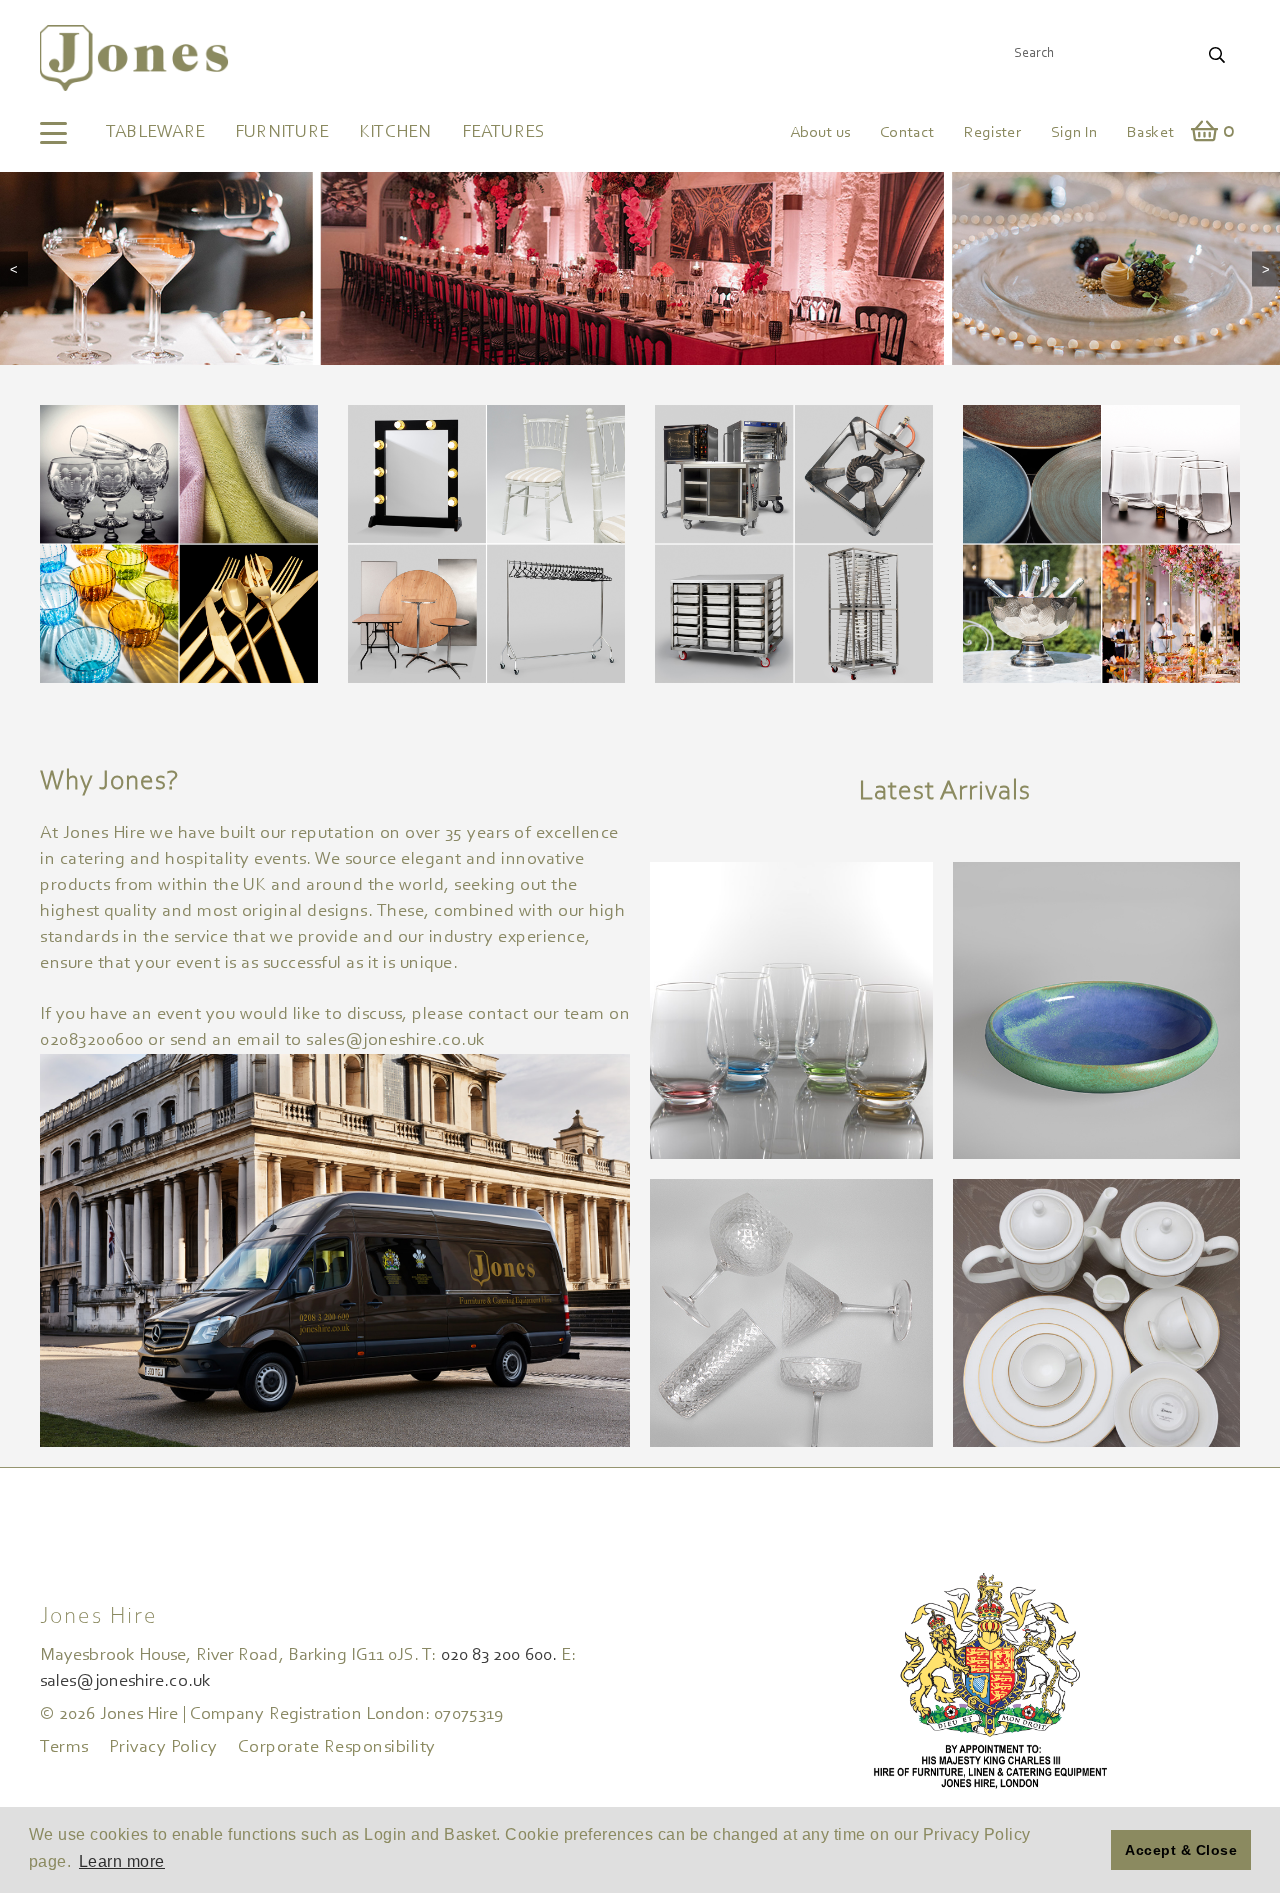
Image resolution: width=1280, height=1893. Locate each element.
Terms (64, 1748)
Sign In (1074, 133)
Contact (907, 133)
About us (820, 133)
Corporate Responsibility (337, 1748)
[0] (1205, 134)
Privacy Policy (163, 1748)
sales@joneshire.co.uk (125, 1682)
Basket (1150, 133)
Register (992, 133)
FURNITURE (282, 133)
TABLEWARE (155, 133)
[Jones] (134, 58)
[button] (1090, 1850)
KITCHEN (395, 133)
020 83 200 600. (499, 1656)
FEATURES (504, 133)
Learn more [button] (122, 1861)
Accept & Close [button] (1181, 1850)
